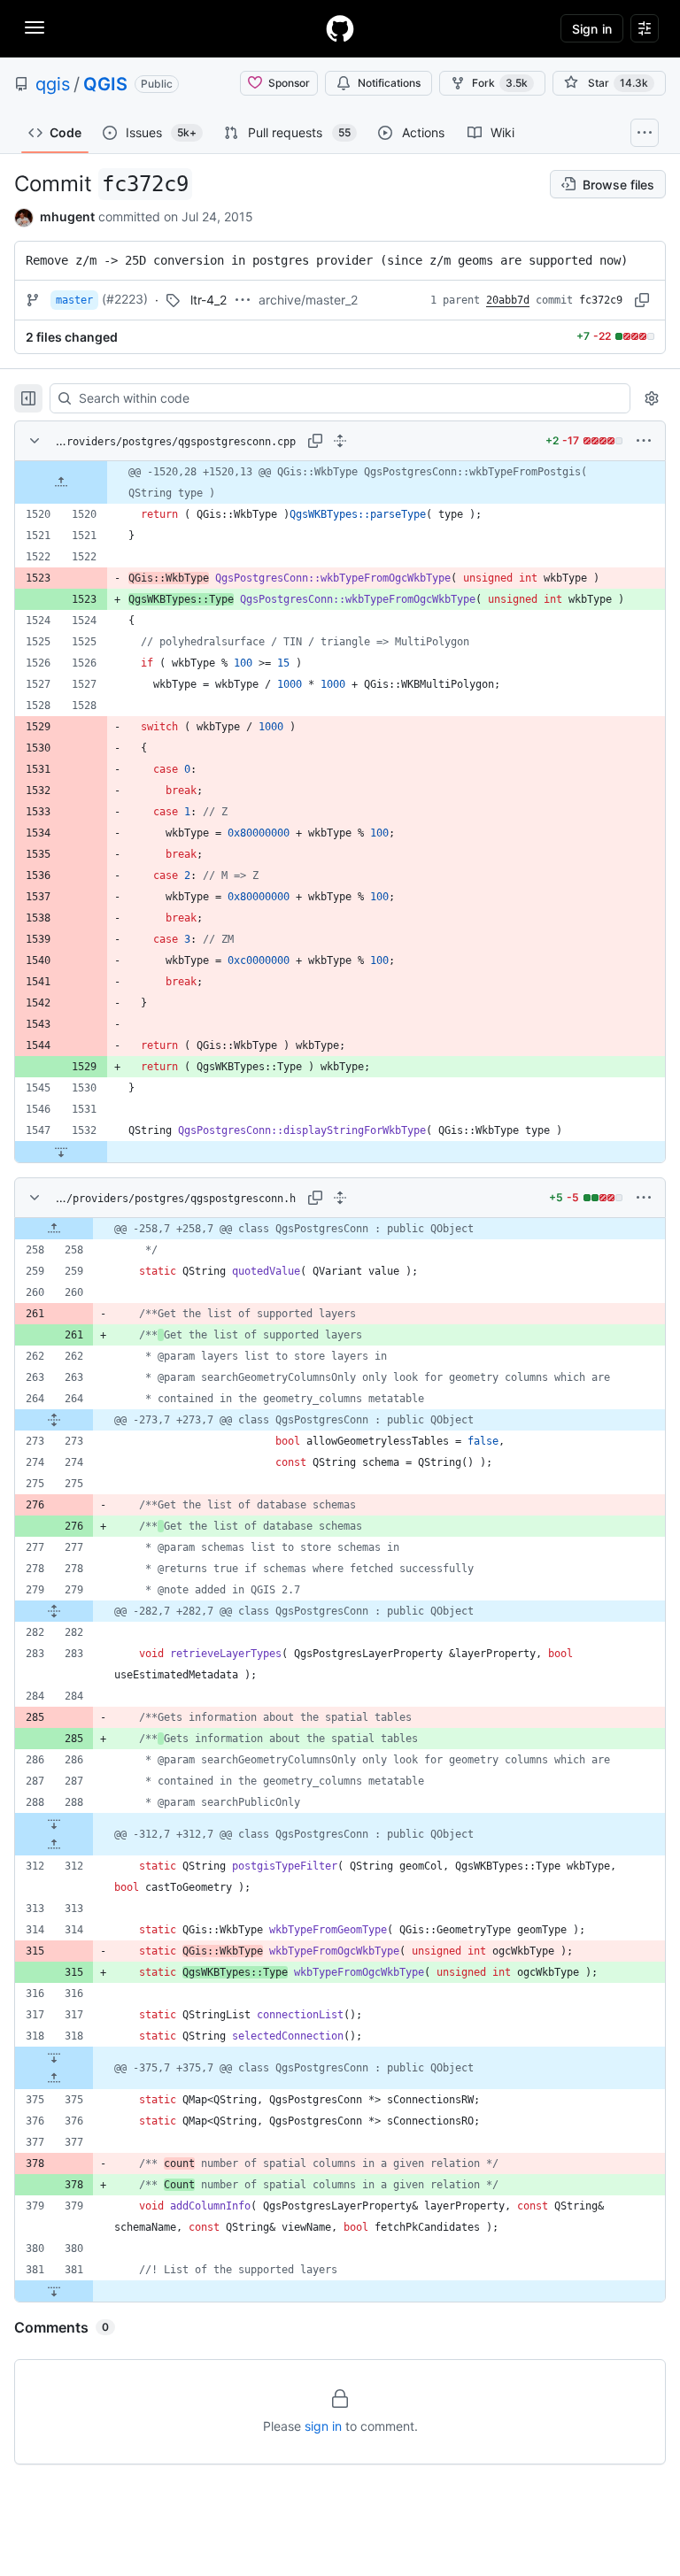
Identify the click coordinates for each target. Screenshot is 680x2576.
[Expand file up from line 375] (54, 2079)
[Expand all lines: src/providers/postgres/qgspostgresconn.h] (340, 1198)
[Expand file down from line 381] (54, 2291)
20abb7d (508, 300)
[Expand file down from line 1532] (61, 1152)
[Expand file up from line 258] (54, 1229)
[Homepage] (340, 28)
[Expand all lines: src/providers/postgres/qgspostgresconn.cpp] (340, 441)
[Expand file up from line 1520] (61, 482)
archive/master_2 (308, 300)
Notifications (389, 83)
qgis (53, 84)
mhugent (67, 216)
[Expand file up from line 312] (54, 1845)
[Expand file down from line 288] (54, 1824)
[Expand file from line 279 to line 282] (54, 1611)
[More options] (644, 441)
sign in (323, 2426)
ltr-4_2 (209, 300)
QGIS (105, 84)
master (74, 300)
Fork (500, 83)
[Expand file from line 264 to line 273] (54, 1420)
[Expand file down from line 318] (54, 2057)
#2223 (125, 299)
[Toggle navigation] (35, 27)
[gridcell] (340, 482)
